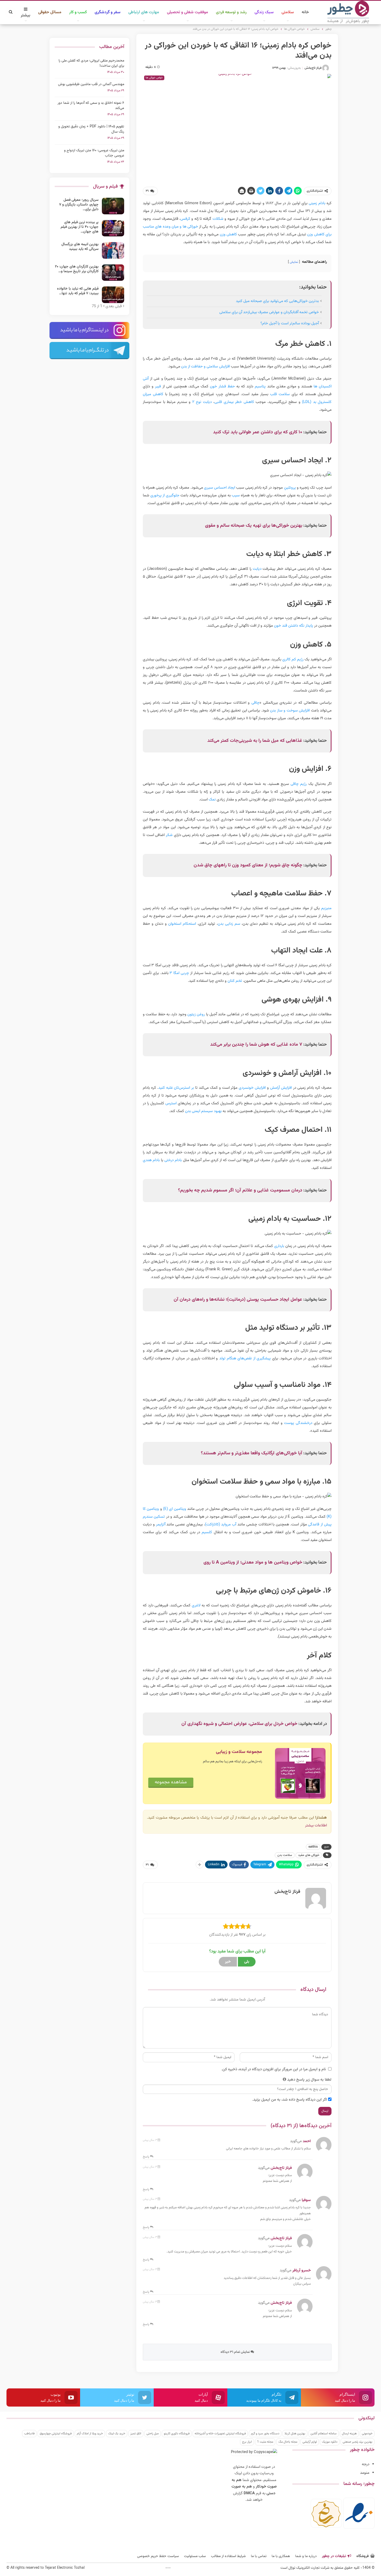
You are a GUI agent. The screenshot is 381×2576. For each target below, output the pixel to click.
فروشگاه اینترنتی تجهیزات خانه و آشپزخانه (220, 2434)
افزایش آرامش (281, 1088)
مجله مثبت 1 (265, 2442)
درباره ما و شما (306, 2556)
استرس (171, 1103)
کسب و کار (78, 12)
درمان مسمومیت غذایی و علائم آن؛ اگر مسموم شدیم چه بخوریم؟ (240, 1190)
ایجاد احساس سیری (220, 488)
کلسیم (207, 1532)
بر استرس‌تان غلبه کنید (176, 1088)
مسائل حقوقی (50, 12)
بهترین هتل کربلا (295, 2434)
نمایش (294, 262)
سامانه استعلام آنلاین (324, 2434)
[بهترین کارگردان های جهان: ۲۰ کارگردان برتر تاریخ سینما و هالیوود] (113, 273)
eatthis (313, 1847)
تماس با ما (259, 2556)
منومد (365, 2473)
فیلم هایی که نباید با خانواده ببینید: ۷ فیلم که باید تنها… (78, 291)
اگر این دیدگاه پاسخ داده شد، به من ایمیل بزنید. (290, 2100)
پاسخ (146, 2157)
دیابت (257, 569)
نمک (212, 800)
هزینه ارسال (349, 2434)
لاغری (196, 1605)
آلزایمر (161, 1525)
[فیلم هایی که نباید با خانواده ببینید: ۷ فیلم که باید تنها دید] (113, 295)
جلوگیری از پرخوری (165, 495)
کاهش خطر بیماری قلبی (234, 402)
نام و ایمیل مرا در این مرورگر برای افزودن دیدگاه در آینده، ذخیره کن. (274, 2069)
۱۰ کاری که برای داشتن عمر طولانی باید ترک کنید (258, 432)
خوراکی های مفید (309, 1855)
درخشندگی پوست (298, 1423)
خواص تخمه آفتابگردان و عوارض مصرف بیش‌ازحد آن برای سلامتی (269, 312)
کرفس (185, 219)
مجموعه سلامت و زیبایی (239, 1752)
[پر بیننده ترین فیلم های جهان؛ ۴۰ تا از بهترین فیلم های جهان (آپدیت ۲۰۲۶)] (113, 228)
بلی (247, 1962)
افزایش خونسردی (252, 1088)
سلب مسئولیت (195, 2556)
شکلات (218, 219)
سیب (236, 495)
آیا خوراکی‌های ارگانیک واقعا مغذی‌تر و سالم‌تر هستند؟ (252, 1453)
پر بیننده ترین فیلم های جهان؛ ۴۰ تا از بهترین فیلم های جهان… (80, 227)
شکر (169, 835)
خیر (228, 1962)
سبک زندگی (264, 12)
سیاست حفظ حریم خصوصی (158, 2556)
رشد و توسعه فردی (231, 12)
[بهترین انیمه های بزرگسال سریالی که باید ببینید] (113, 250)
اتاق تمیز (136, 2434)
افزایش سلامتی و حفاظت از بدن (206, 366)
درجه (366, 2464)
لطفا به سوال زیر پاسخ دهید (309, 2080)
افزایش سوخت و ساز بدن (290, 711)
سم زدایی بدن (229, 924)
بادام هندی (151, 1160)
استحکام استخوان (182, 924)
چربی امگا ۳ (179, 973)
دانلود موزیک (330, 2442)
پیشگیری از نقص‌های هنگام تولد (245, 1358)
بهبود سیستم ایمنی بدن (203, 1111)
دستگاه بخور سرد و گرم (265, 2434)
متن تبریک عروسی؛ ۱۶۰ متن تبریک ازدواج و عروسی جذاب (94, 153)
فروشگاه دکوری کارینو (177, 2434)
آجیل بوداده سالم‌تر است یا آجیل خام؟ (290, 323)
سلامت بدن (285, 1855)
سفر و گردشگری (108, 12)
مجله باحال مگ (288, 2442)
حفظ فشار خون (222, 386)
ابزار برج (247, 2442)
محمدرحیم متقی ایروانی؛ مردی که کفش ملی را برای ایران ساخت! (91, 63)
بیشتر (26, 15)
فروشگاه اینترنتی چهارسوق (56, 2434)
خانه (305, 12)
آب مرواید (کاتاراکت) (221, 1525)
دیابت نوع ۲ (202, 402)
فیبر (158, 386)
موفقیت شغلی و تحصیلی (188, 12)
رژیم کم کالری (293, 659)
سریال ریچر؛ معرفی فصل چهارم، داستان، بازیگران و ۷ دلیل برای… (79, 205)
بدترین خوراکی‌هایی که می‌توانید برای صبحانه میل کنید (277, 301)
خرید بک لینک (117, 2434)
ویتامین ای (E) (175, 1509)
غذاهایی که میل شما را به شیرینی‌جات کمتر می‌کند (255, 741)
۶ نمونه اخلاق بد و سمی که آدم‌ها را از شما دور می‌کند (91, 106)
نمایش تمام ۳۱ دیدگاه (236, 2352)
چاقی (255, 703)
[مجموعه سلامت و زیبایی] (300, 1773)
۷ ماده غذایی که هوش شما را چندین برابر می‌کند (256, 1045)
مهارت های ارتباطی (144, 12)
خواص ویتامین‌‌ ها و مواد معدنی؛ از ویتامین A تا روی (253, 1563)
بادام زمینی (317, 203)
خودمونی (367, 2434)
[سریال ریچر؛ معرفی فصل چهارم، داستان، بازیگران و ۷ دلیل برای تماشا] (113, 206)
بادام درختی (173, 1160)
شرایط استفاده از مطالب (228, 2556)
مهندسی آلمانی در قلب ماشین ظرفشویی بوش (91, 84)
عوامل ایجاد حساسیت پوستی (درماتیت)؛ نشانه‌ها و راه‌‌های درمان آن (238, 1300)
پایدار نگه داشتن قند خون (294, 626)
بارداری (279, 1246)
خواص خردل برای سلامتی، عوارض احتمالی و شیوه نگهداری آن (239, 1724)
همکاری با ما (281, 2556)
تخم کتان (235, 981)
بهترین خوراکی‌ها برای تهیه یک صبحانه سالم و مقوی (254, 526)
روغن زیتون (196, 1014)
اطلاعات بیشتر (316, 1825)
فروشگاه (363, 2556)
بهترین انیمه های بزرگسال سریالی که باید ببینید (80, 247)
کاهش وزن (228, 234)
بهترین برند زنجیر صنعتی (358, 2442)
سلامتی (288, 12)
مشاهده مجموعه (171, 1782)
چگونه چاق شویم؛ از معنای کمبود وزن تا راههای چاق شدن (248, 865)
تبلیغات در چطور (334, 2556)
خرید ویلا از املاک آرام (90, 2434)
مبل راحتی (153, 2434)
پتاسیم (260, 386)
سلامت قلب (280, 394)
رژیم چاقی (299, 784)
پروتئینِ (290, 488)
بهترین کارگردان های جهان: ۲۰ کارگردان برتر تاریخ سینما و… (77, 269)
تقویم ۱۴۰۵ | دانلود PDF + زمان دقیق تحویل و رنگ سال (91, 129)
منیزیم (326, 908)
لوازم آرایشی (310, 2442)
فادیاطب (29, 2434)
